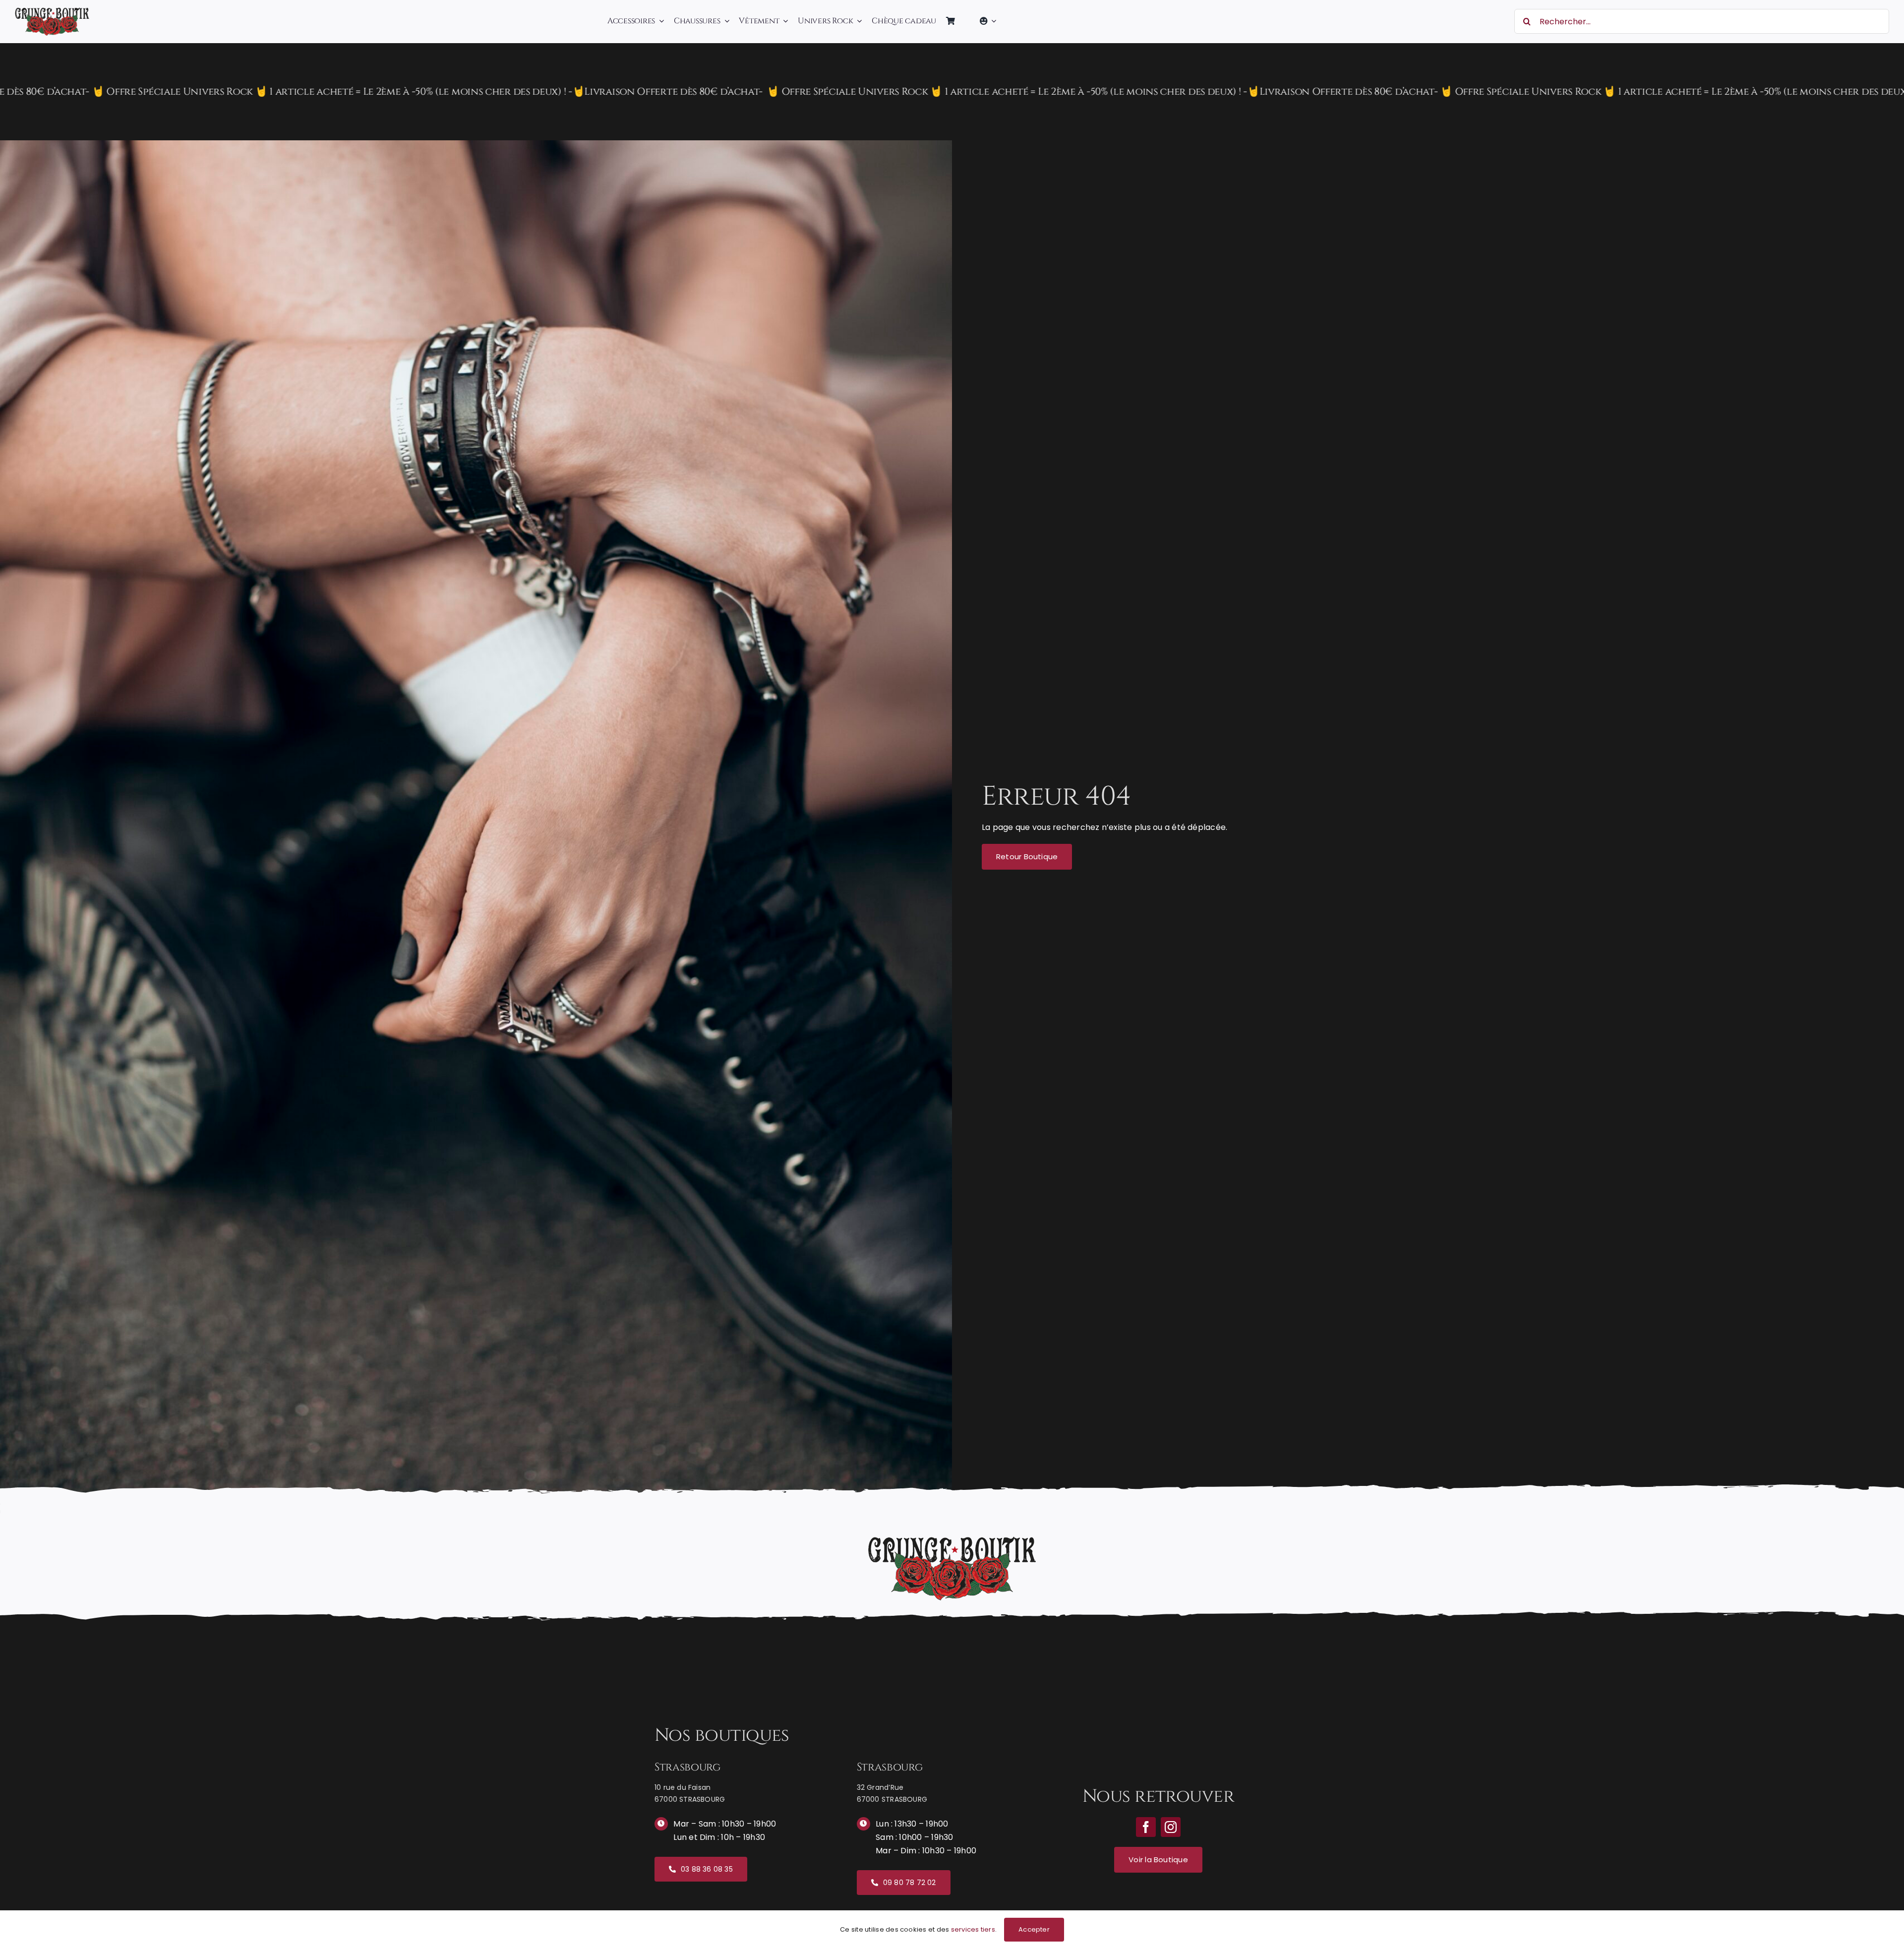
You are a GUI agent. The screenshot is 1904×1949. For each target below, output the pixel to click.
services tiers (973, 1929)
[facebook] (1146, 1827)
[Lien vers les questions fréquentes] (952, 92)
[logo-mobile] (52, 11)
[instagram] (1171, 1827)
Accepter (1034, 1929)
